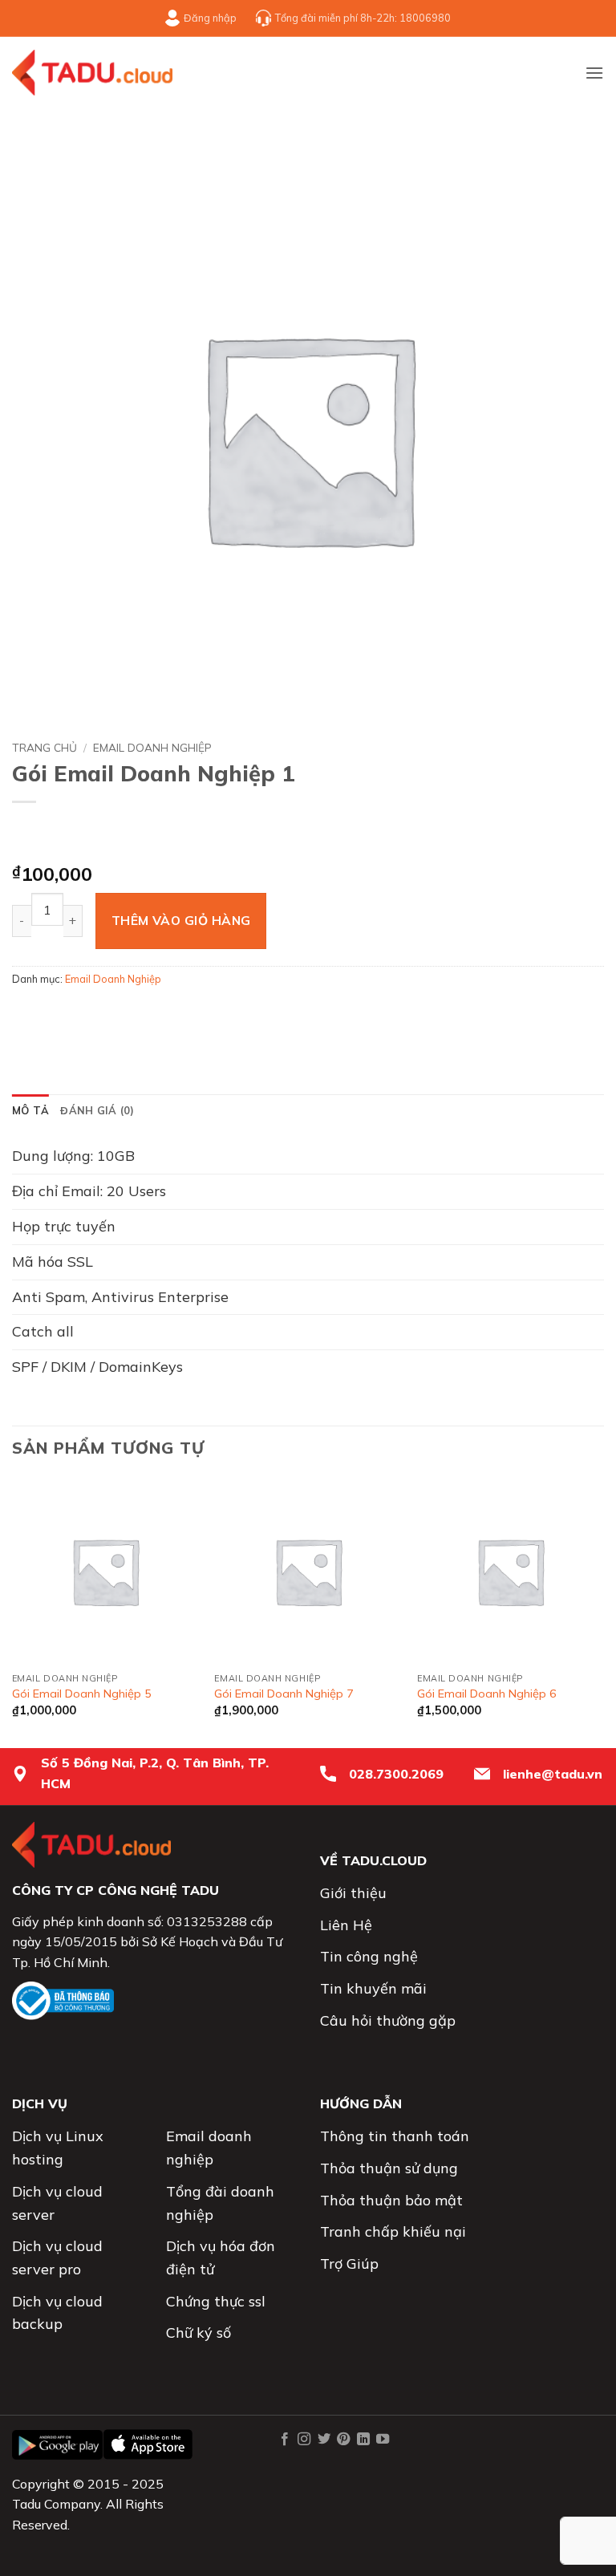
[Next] (603, 1611)
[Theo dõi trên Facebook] (285, 2440)
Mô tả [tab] (30, 1110)
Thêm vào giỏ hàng (181, 920)
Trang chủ (45, 747)
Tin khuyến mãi (373, 1988)
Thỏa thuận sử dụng (389, 2168)
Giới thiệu (353, 1893)
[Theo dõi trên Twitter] (324, 2440)
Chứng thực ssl (216, 2301)
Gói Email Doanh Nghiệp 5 (82, 1694)
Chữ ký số (199, 2333)
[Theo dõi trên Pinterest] (343, 2440)
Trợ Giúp (349, 2264)
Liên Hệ (346, 1925)
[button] (594, 73)
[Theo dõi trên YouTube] (383, 2440)
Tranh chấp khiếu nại (393, 2231)
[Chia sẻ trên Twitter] (85, 1014)
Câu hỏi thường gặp (388, 2020)
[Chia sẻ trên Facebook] (56, 1014)
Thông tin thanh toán (395, 2136)
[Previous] (13, 1611)
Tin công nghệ (369, 1956)
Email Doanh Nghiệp (152, 747)
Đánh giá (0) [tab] (97, 1110)
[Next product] (32, 834)
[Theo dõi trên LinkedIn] (363, 2440)
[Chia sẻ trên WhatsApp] (27, 1014)
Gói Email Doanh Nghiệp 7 (284, 1694)
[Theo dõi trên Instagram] (304, 2440)
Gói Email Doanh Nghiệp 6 (487, 1694)
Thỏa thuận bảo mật (391, 2200)
